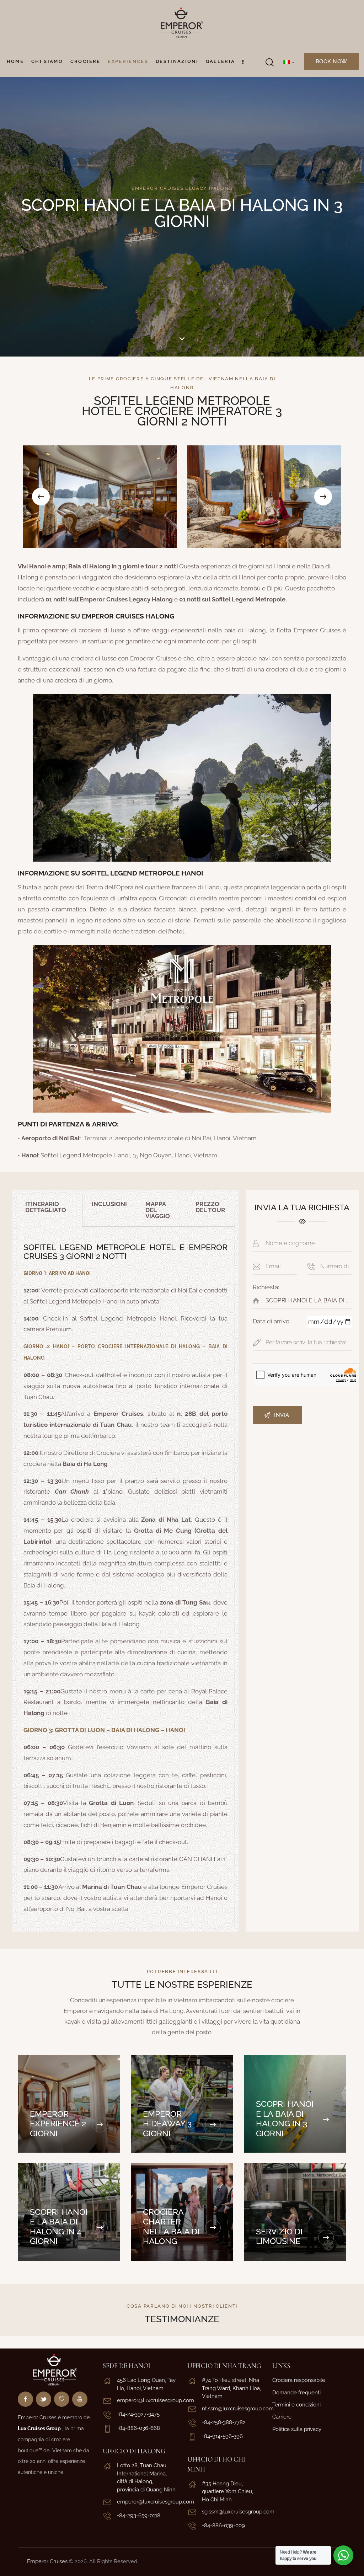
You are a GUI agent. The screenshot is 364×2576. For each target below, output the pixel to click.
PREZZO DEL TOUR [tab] (210, 1207)
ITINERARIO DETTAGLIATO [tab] (46, 1207)
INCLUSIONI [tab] (109, 1204)
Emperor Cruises (47, 2561)
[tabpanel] (125, 1577)
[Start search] (269, 62)
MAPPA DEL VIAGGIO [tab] (158, 1210)
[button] (41, 497)
